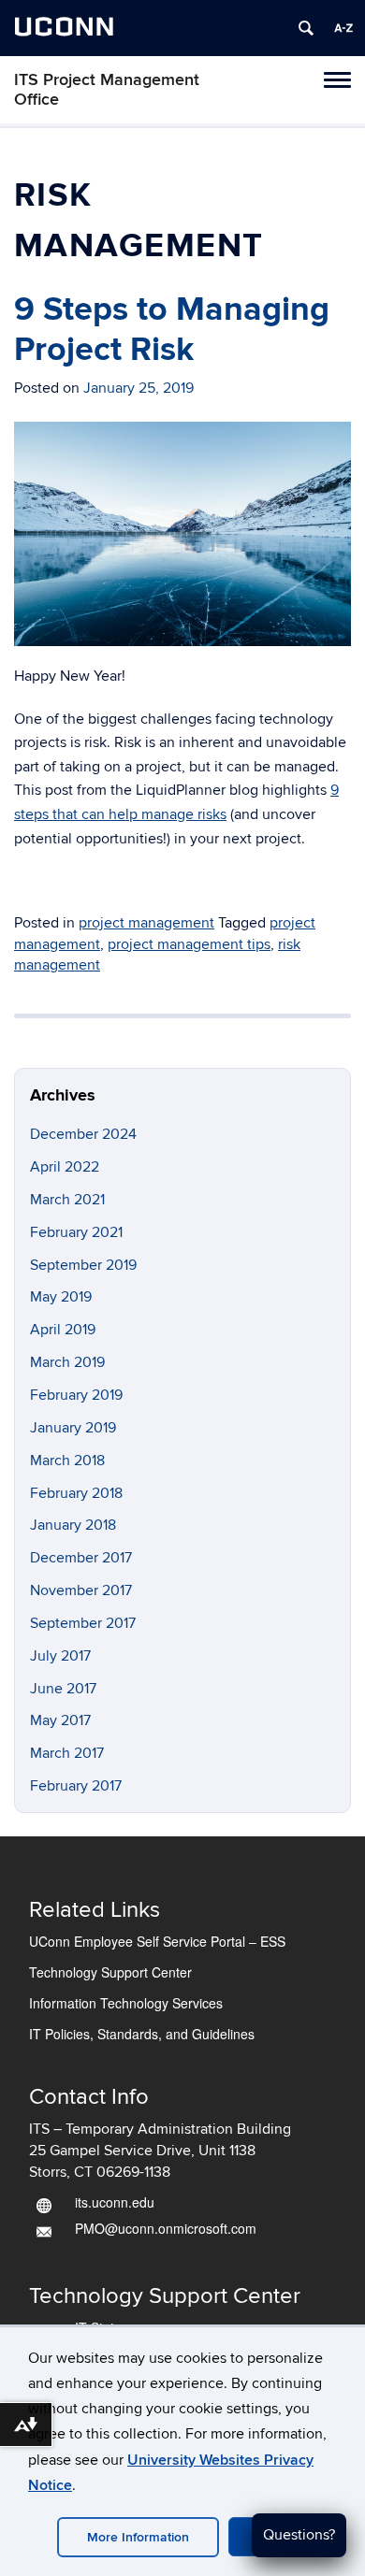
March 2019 (67, 1362)
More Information (138, 2537)
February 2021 (76, 1232)
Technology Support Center (110, 1972)
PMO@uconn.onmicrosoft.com (166, 2228)
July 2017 (60, 1656)
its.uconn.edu (115, 2202)
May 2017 (60, 1720)
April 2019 (63, 1330)
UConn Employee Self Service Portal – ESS (157, 1941)
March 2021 (67, 1200)
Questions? (299, 2535)
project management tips (189, 944)
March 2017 (67, 1753)
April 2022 (65, 1167)
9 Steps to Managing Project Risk (172, 330)
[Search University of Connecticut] (306, 28)
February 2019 (76, 1395)
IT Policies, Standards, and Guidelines (142, 2034)
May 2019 (61, 1297)
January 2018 (73, 1525)
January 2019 (73, 1428)
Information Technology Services (126, 2003)
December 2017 (81, 1558)
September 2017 (83, 1623)
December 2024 (83, 1134)
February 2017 (76, 1786)
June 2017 (63, 1689)
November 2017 (81, 1590)
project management (146, 923)
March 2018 (67, 1461)
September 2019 (83, 1265)
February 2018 (76, 1493)
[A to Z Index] (343, 28)
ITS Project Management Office (107, 90)
